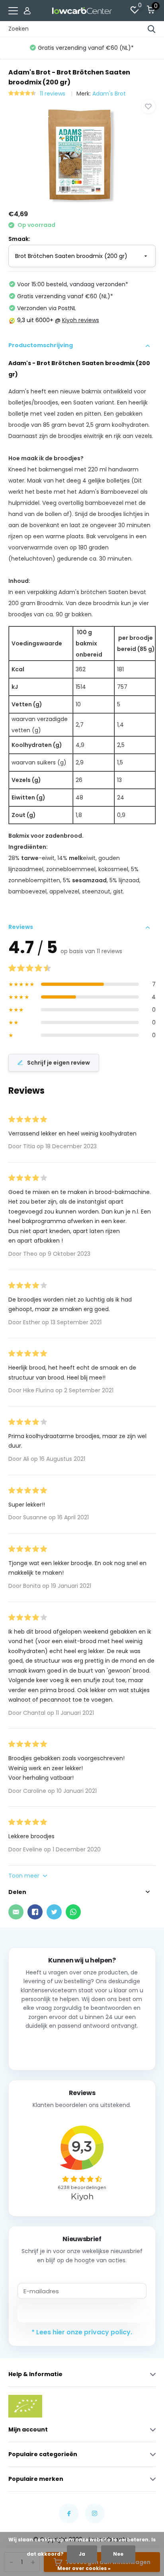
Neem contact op (82, 2047)
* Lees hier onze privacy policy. (82, 2332)
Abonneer (82, 2313)
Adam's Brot (109, 94)
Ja (82, 2554)
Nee (118, 2554)
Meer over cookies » (84, 2568)
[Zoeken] (152, 29)
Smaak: (19, 239)
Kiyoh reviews (81, 320)
